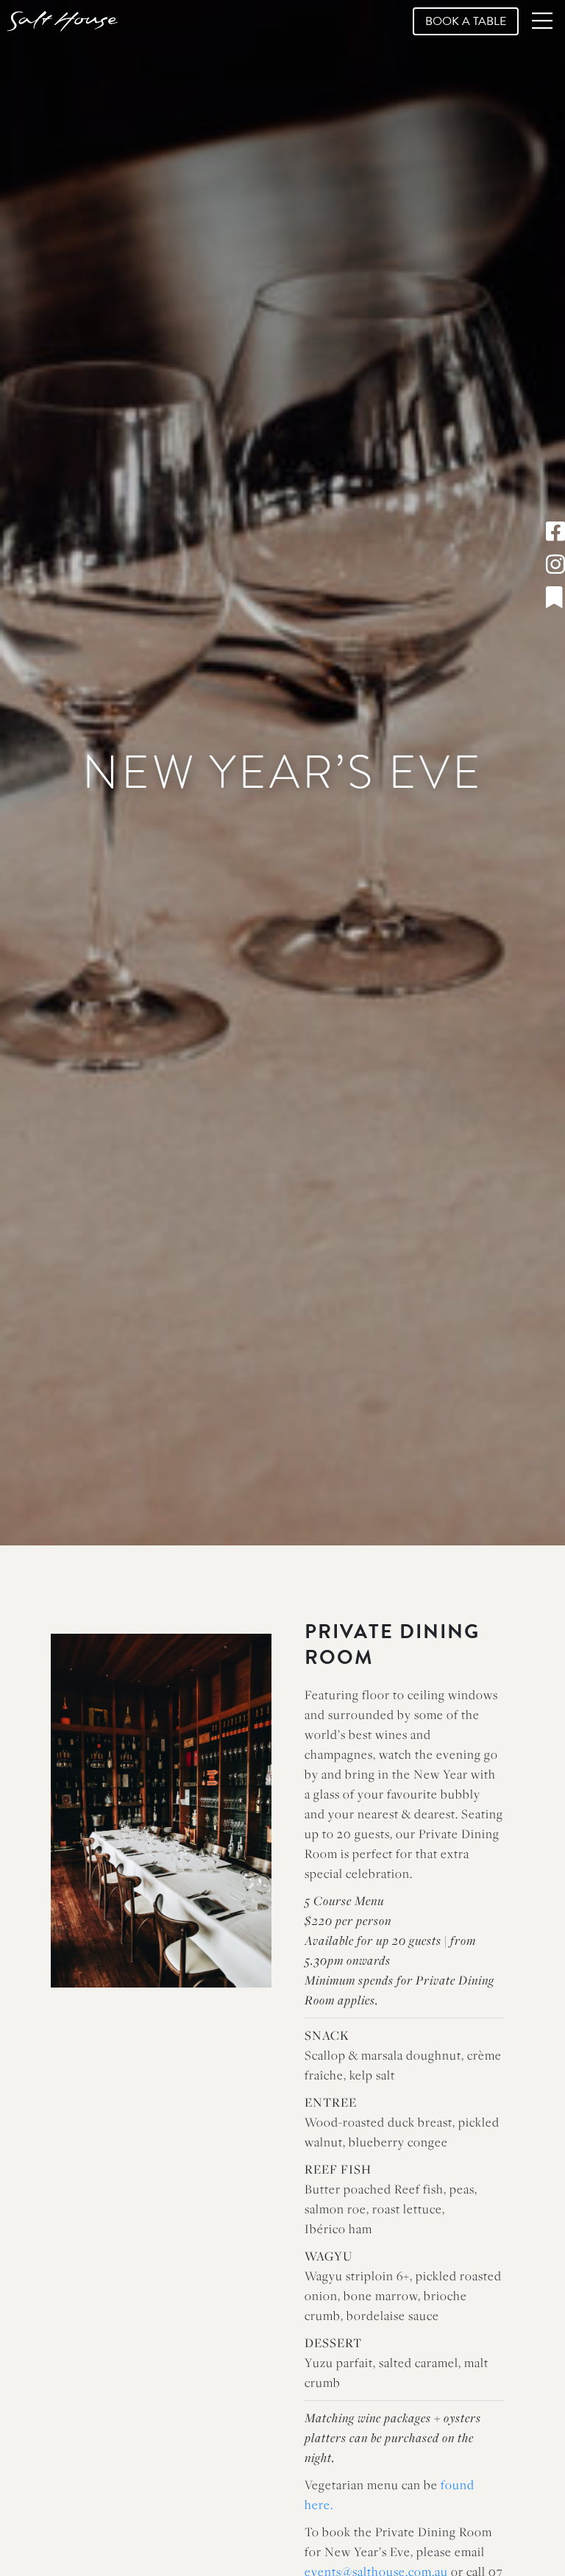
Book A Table (466, 21)
